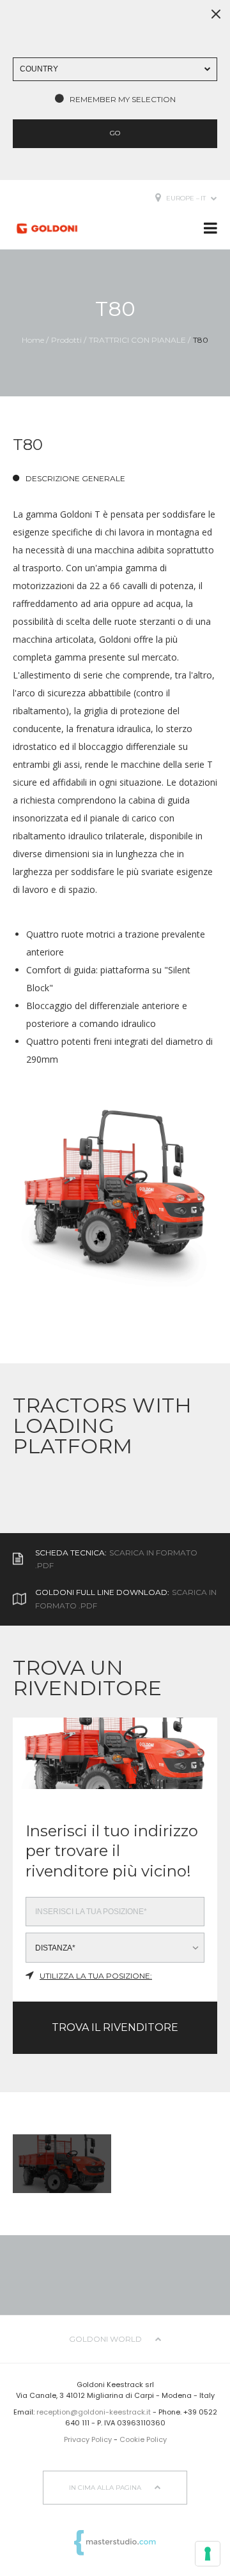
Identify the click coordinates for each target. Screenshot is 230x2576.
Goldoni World (106, 2339)
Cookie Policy (143, 2439)
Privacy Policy (88, 2439)
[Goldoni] (47, 228)
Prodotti (66, 340)
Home (33, 340)
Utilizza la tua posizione (95, 1976)
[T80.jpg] (115, 1198)
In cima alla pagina (106, 2488)
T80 (201, 340)
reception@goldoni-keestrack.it (94, 2412)
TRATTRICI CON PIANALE (137, 340)
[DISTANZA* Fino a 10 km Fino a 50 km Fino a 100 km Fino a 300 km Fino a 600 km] (115, 1948)
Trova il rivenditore (115, 2027)
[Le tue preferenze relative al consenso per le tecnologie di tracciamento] (208, 2554)
